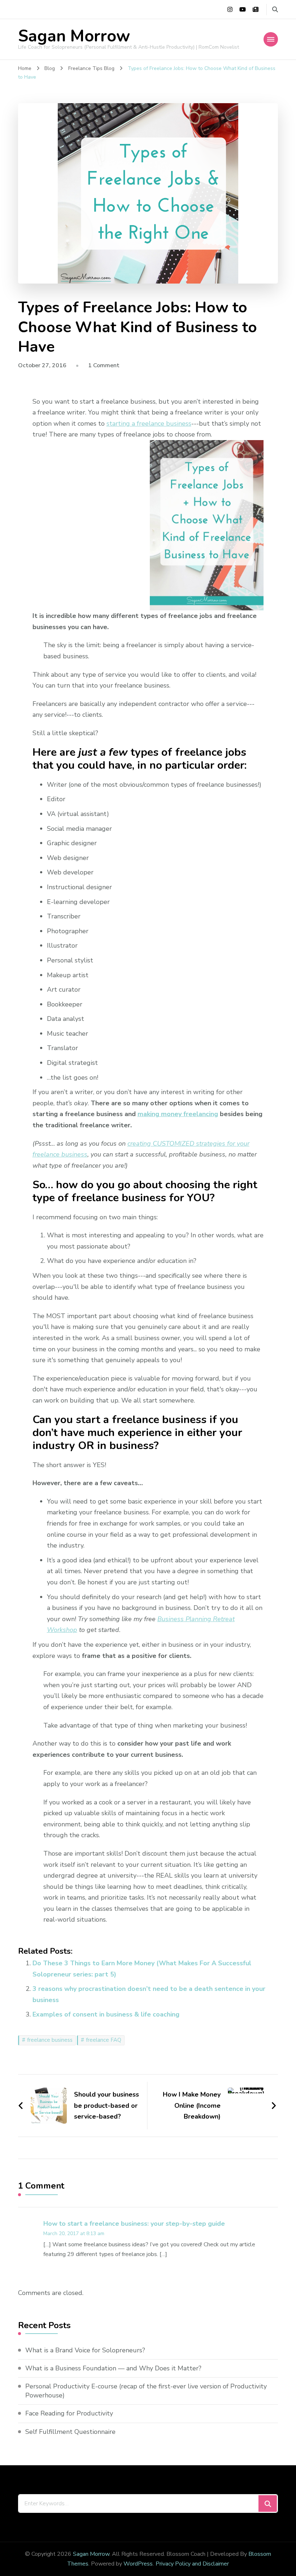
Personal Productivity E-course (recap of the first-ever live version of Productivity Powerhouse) (146, 2391)
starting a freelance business (149, 424)
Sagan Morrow (74, 36)
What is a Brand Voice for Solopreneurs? (85, 2350)
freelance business (50, 2040)
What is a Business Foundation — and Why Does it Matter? (113, 2368)
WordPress (138, 2564)
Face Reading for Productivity (69, 2413)
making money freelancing (178, 1114)
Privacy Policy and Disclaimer (192, 2564)
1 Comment (104, 365)
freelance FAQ (104, 2040)
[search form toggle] (275, 10)
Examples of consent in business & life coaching (106, 2014)
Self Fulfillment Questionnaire (70, 2432)
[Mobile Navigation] (271, 39)
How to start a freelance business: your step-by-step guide (134, 2224)
